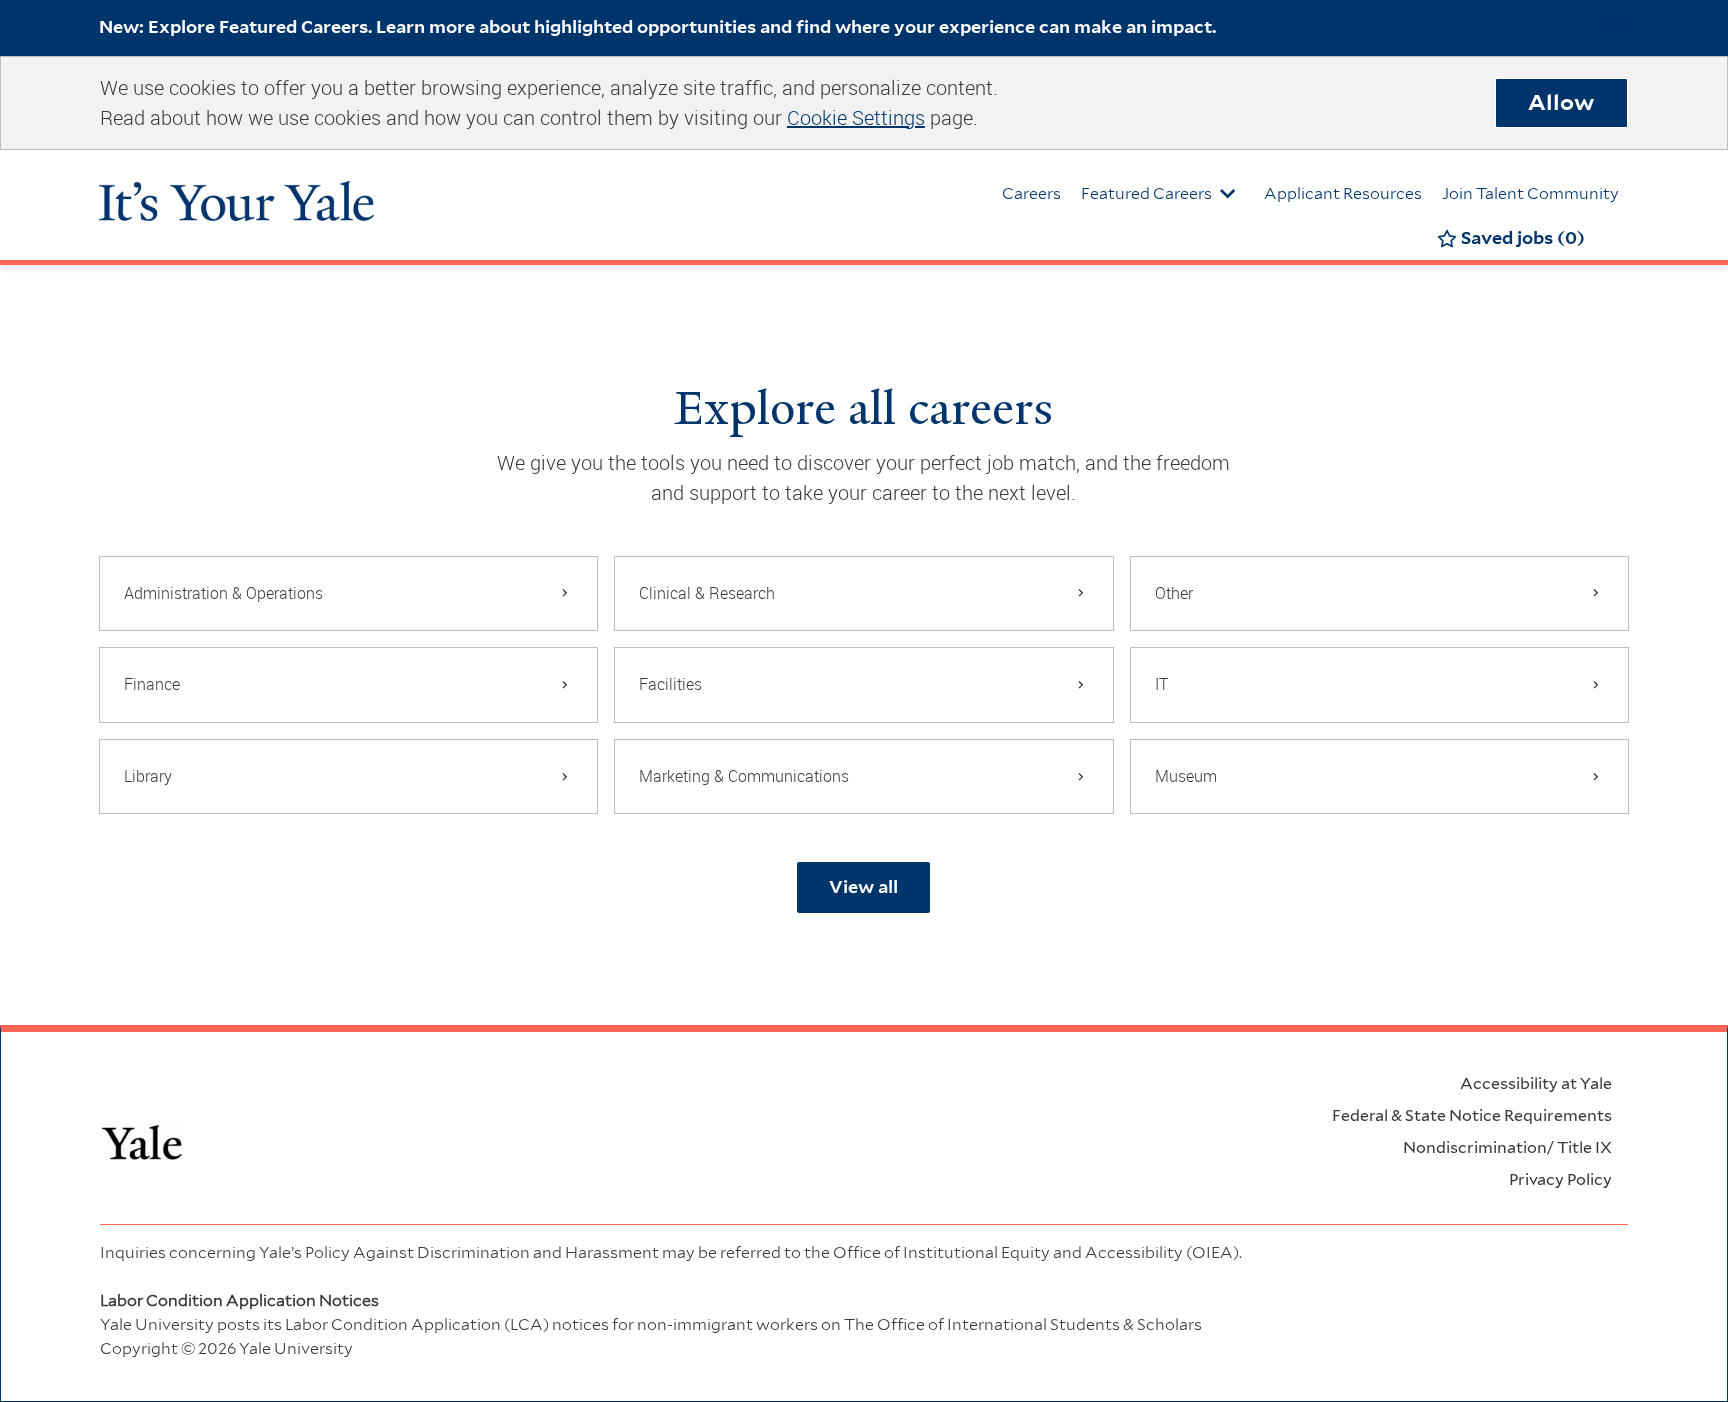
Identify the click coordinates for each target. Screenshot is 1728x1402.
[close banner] (1619, 26)
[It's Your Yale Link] (236, 191)
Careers (1031, 193)
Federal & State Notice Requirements (1472, 1115)
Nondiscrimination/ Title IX (1507, 1147)
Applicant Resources (1343, 193)
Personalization (1411, 1300)
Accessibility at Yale (1536, 1083)
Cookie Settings (856, 117)
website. (1056, 1324)
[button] (863, 887)
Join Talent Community (1530, 193)
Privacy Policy (1560, 1179)
